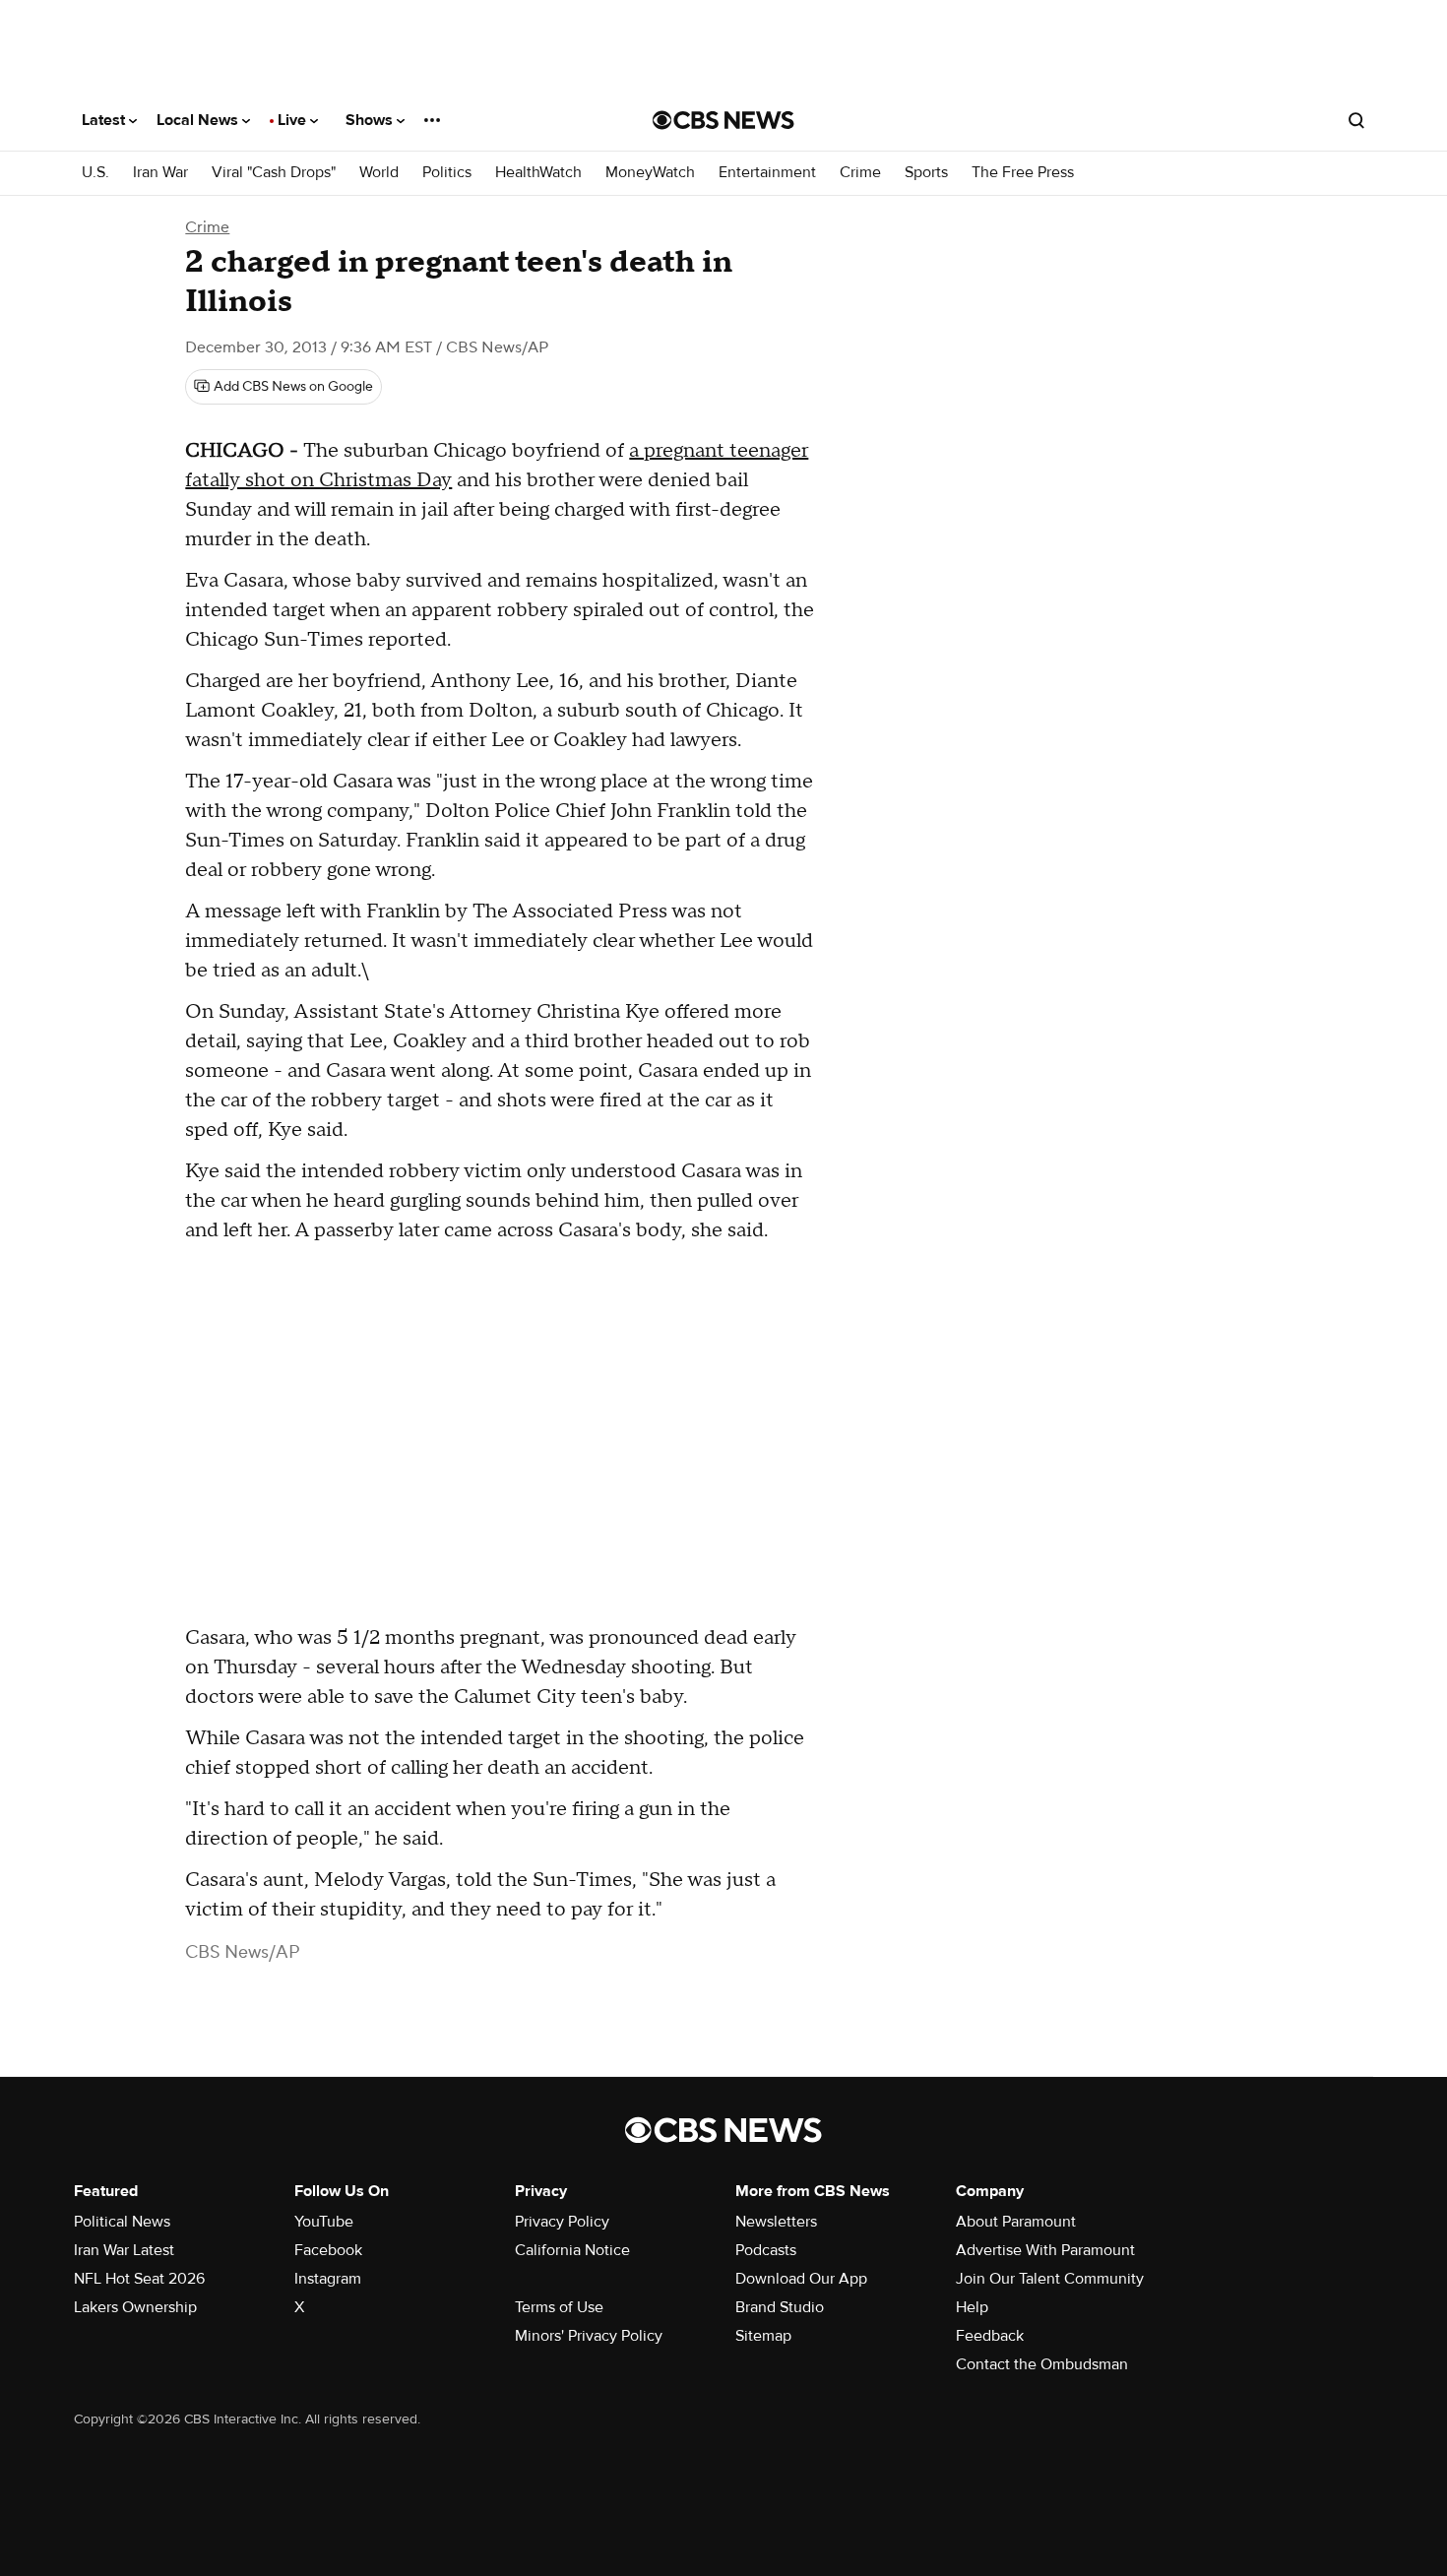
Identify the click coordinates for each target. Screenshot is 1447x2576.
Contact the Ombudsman (1042, 2364)
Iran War (160, 173)
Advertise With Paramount (1045, 2250)
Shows (371, 120)
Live (294, 120)
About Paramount (1016, 2222)
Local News (199, 120)
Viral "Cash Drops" (274, 173)
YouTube (324, 2222)
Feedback (990, 2336)
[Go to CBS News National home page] (723, 120)
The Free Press (1023, 173)
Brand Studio (780, 2307)
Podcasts (766, 2250)
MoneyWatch (650, 173)
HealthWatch (538, 173)
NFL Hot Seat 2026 (139, 2279)
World (379, 173)
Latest (105, 120)
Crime (860, 173)
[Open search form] (1356, 120)
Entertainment (767, 173)
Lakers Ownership (135, 2307)
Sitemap (763, 2336)
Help (972, 2307)
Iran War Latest (124, 2250)
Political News (122, 2222)
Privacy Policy (562, 2222)
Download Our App (801, 2279)
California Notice (572, 2250)
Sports (926, 173)
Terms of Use (559, 2307)
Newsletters (776, 2222)
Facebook (328, 2250)
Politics (447, 173)
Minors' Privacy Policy (589, 2336)
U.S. (95, 173)
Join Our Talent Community (1050, 2279)
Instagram (328, 2279)
